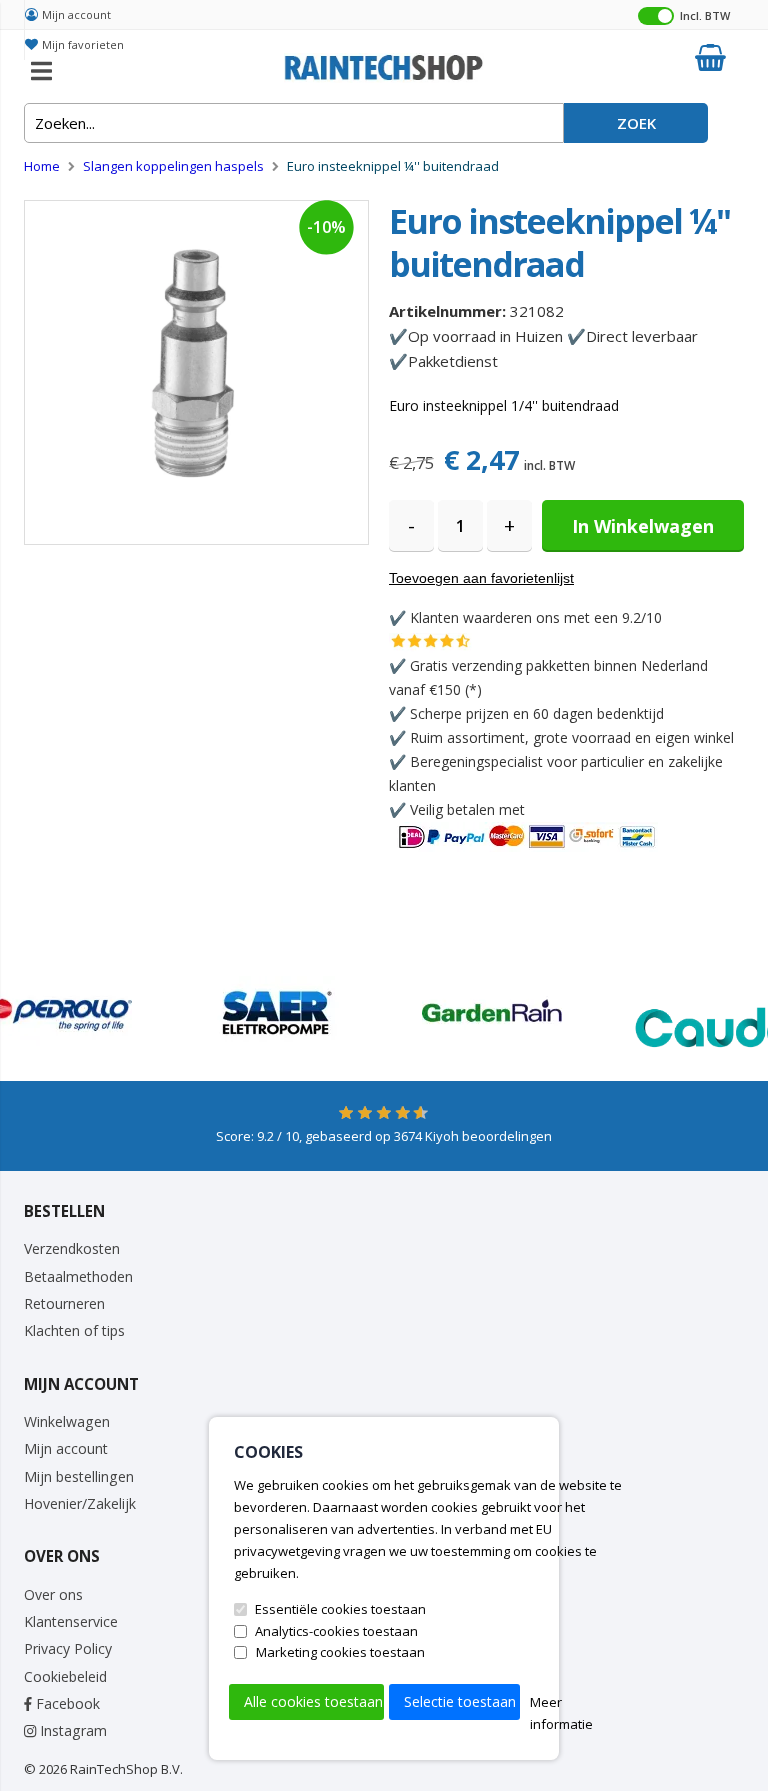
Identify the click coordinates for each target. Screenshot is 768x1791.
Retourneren (64, 1303)
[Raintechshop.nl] (384, 65)
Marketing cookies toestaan (340, 1652)
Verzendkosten (72, 1248)
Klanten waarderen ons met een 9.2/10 (536, 617)
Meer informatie (561, 1713)
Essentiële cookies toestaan (340, 1609)
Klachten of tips (74, 1330)
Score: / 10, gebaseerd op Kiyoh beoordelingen (384, 1136)
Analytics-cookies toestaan (336, 1631)
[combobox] (294, 123)
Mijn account (76, 14)
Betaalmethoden (78, 1276)
